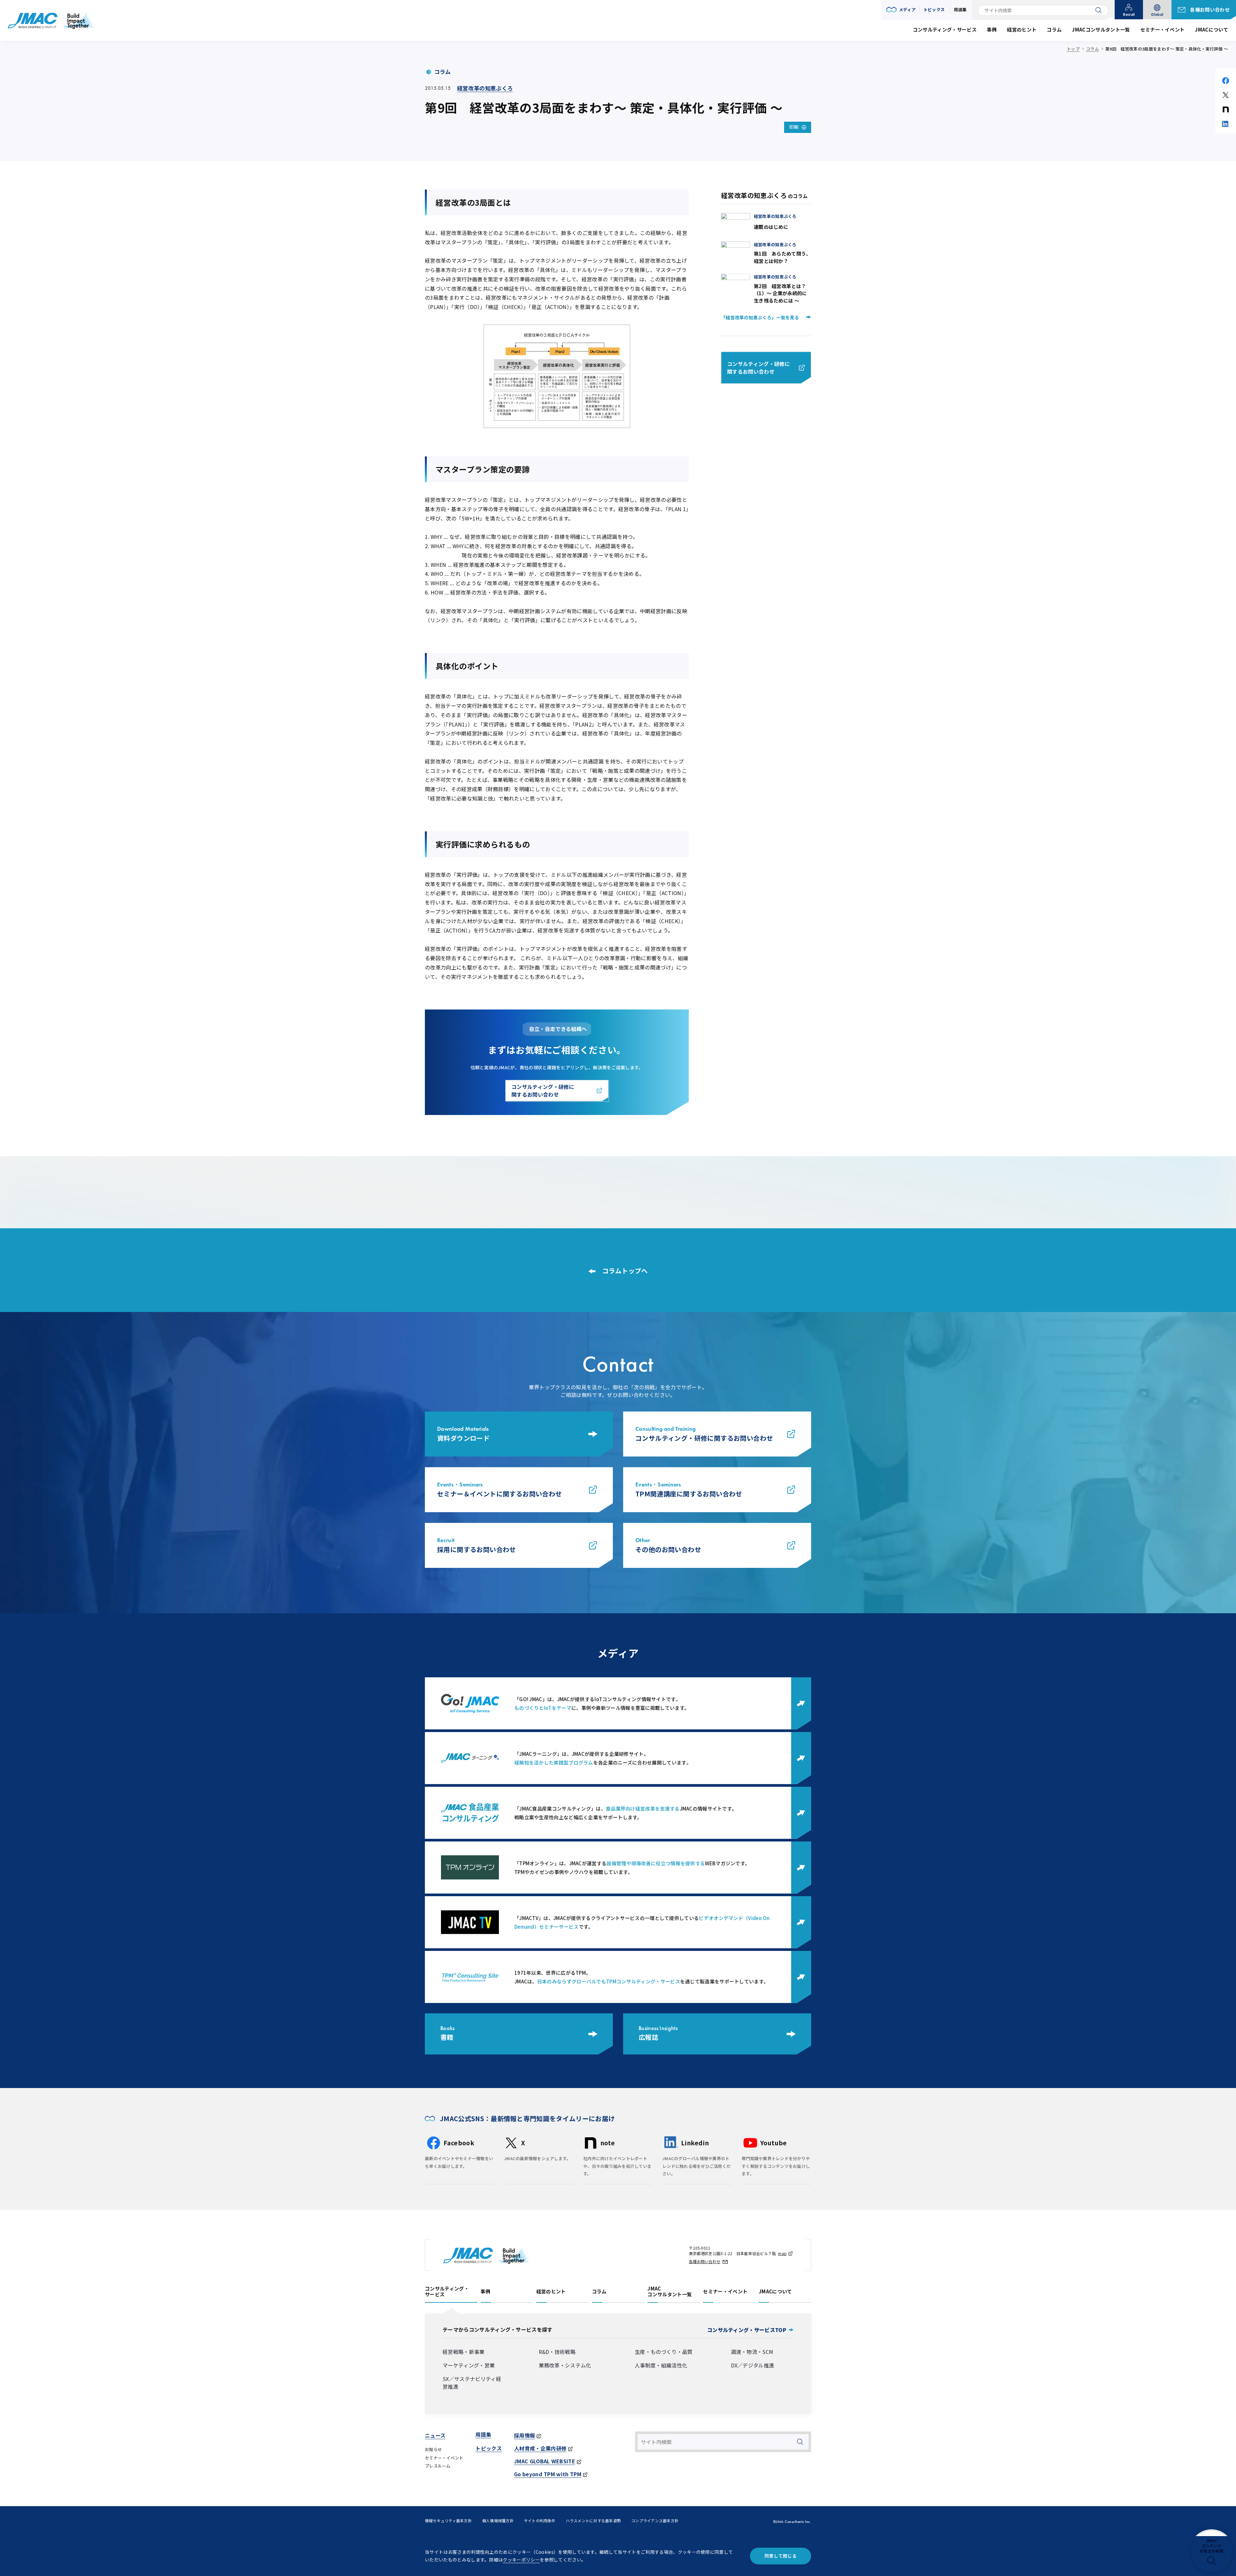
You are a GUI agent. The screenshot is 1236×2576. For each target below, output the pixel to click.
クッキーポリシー (521, 2560)
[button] (901, 10)
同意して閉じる (781, 2556)
